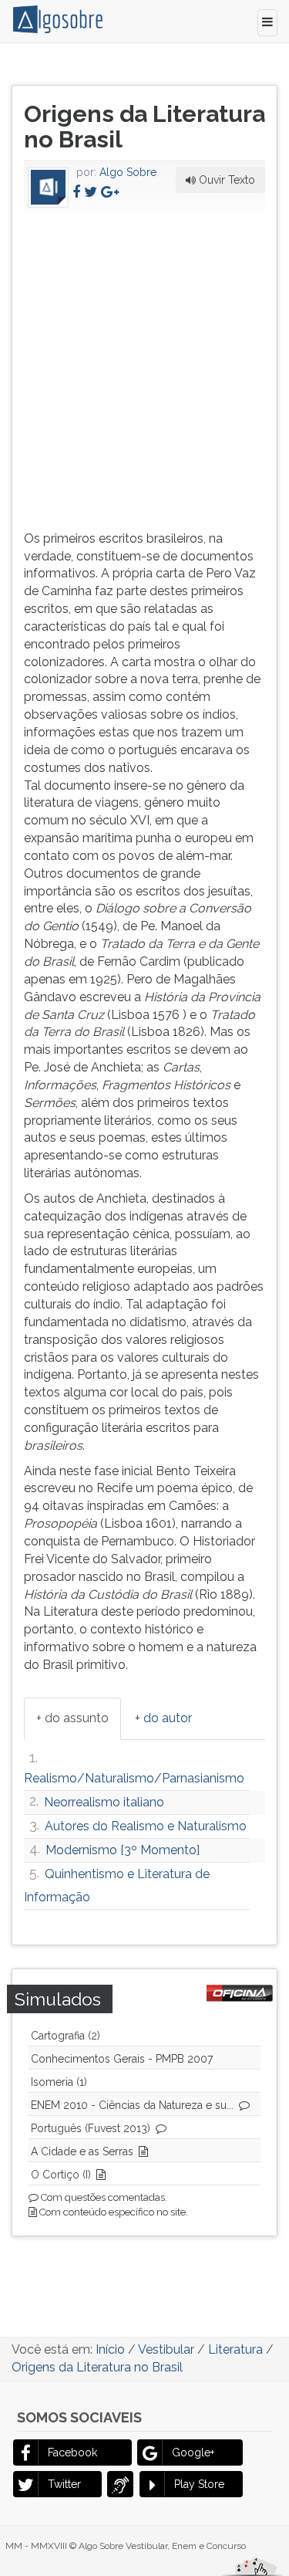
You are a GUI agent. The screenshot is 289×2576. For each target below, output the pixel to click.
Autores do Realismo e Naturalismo (146, 1826)
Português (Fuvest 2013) (91, 2128)
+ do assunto (72, 1718)
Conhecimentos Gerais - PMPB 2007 (122, 2059)
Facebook (72, 2452)
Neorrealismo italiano (104, 1802)
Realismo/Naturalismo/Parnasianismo (134, 1778)
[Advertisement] (144, 369)
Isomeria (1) (59, 2082)
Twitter (64, 2484)
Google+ (193, 2452)
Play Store (199, 2484)
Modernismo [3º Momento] (123, 1850)
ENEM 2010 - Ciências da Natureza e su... (132, 2105)
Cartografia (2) (66, 2036)
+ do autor (163, 1718)
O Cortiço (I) (61, 2175)
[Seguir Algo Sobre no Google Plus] (110, 192)
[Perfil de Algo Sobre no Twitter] (91, 192)
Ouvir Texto (225, 180)
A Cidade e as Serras (82, 2151)
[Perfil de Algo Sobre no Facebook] (76, 192)
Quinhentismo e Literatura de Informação (117, 1885)
